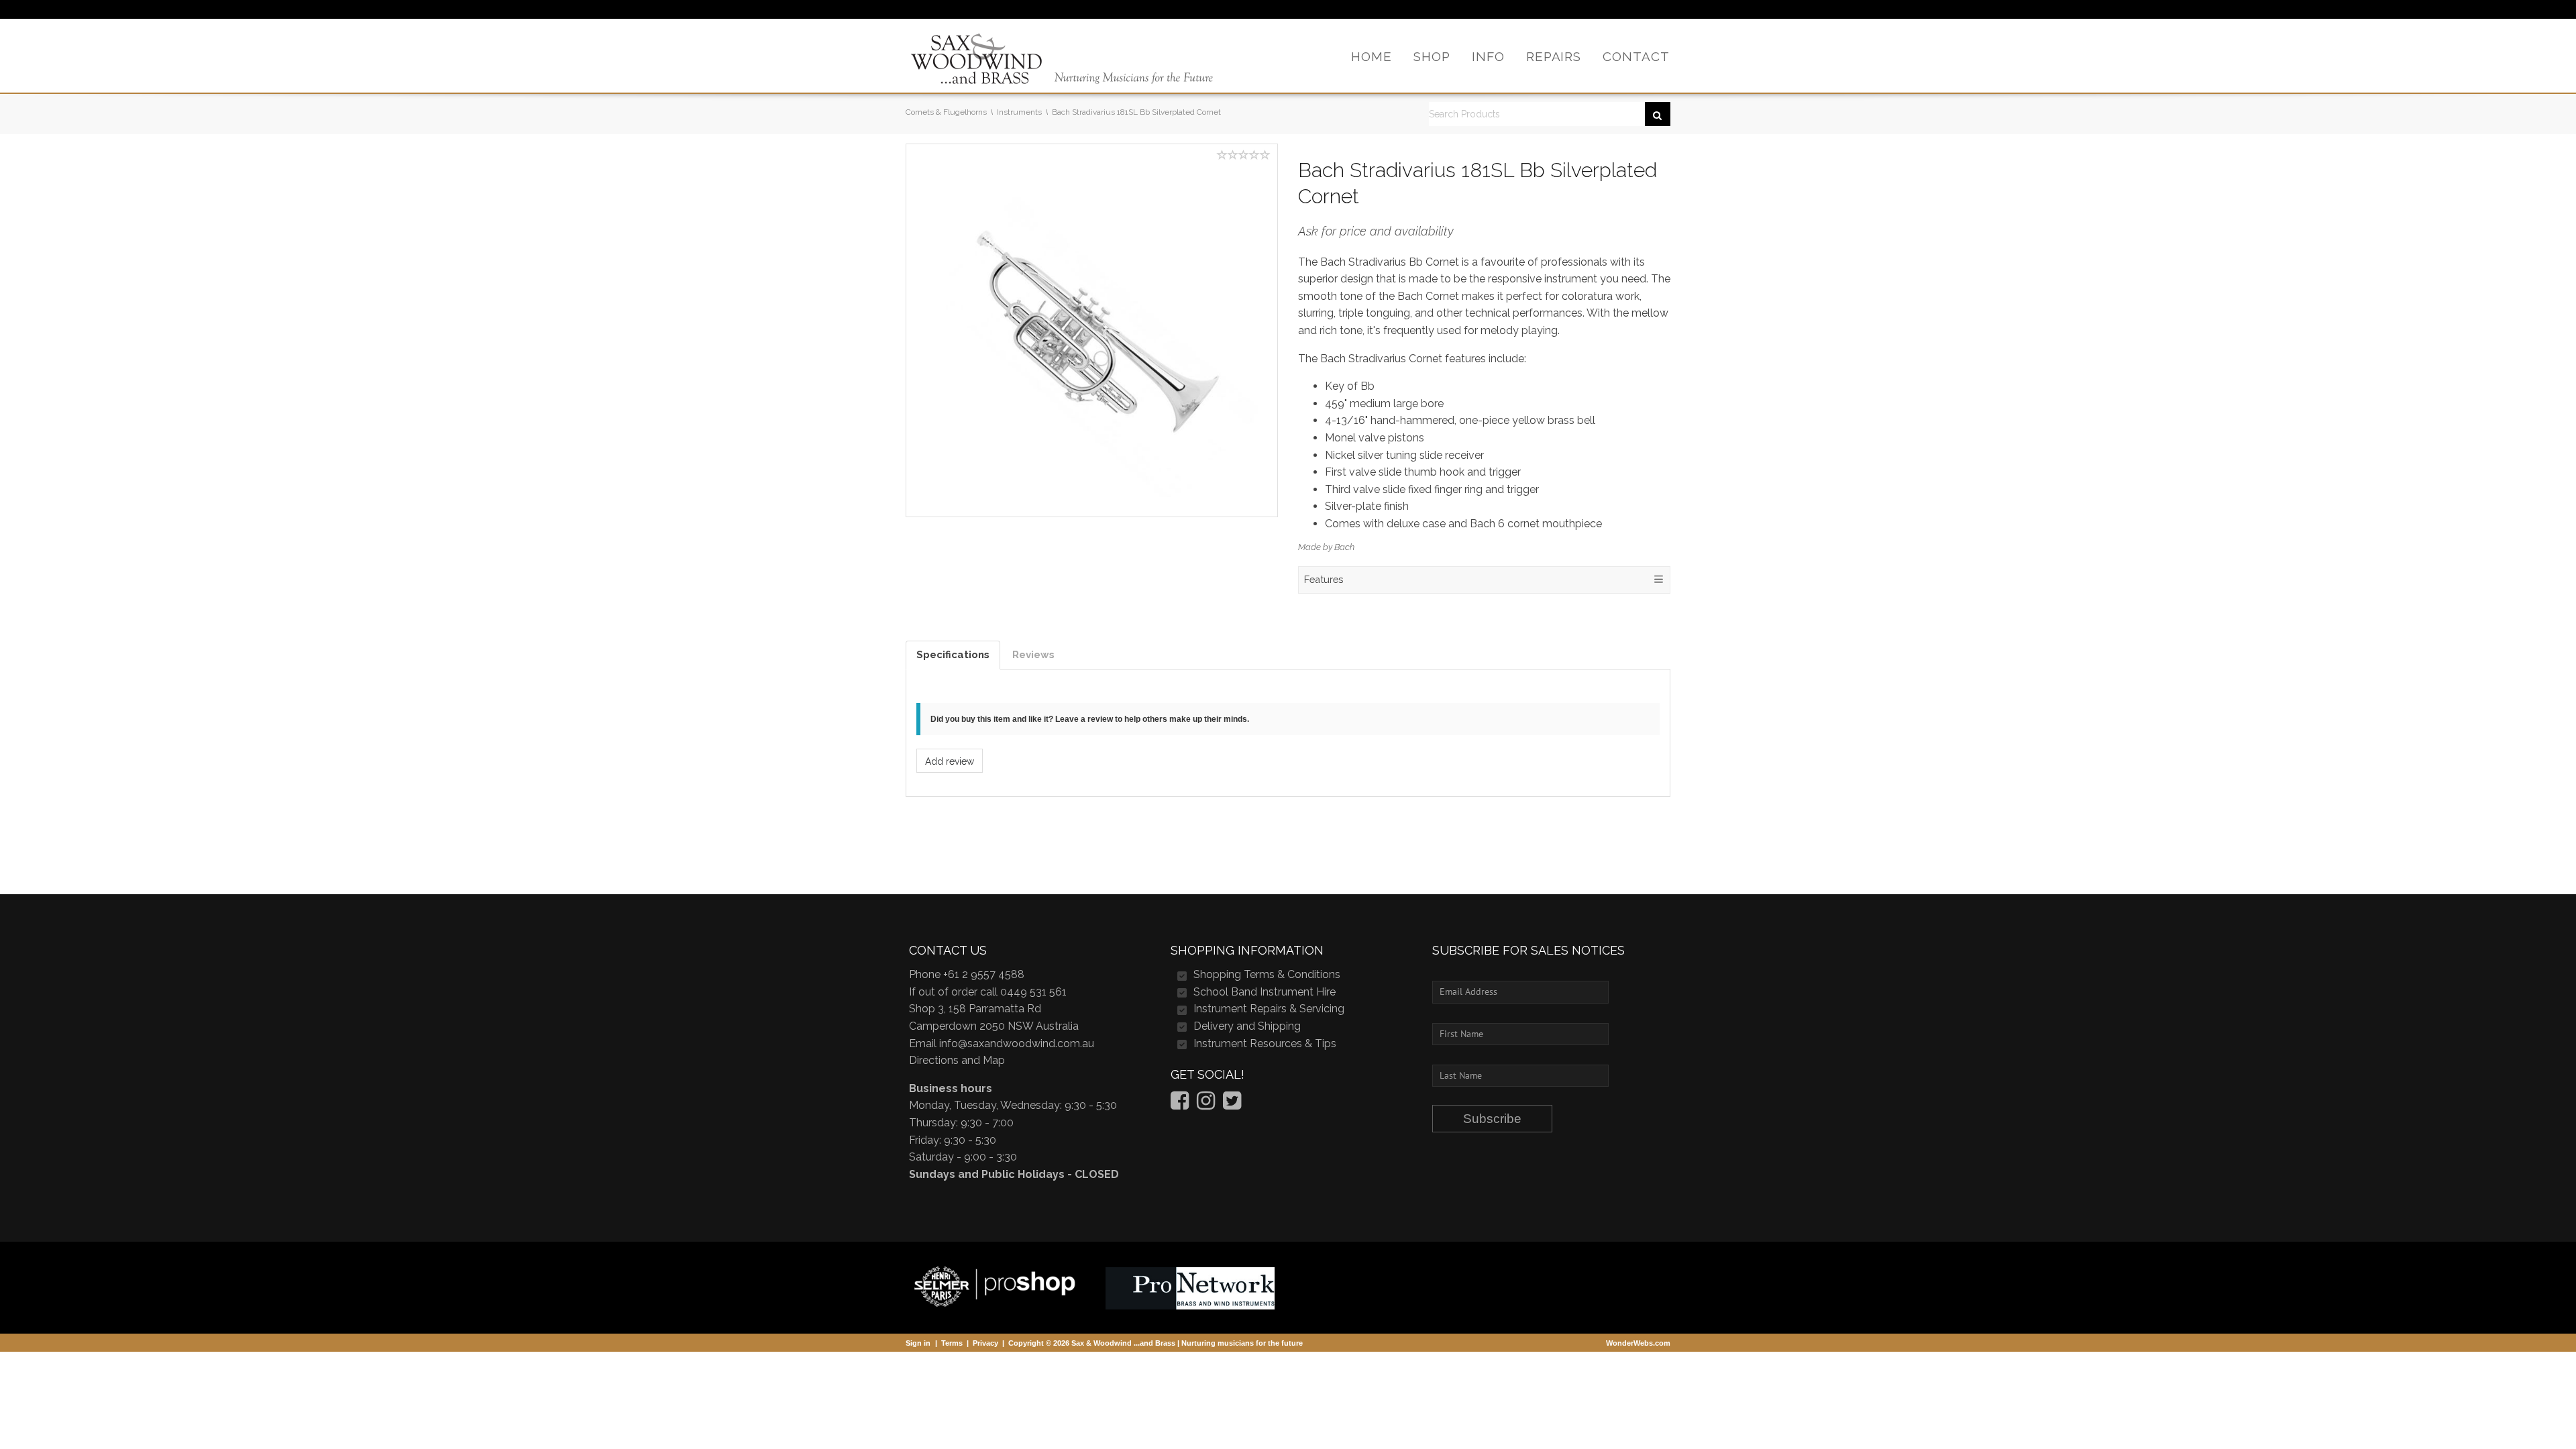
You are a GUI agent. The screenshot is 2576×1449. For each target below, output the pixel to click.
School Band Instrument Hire (1265, 992)
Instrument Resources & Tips (1265, 1043)
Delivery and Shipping (1247, 1026)
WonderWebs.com (1638, 1343)
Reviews (1033, 655)
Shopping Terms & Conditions (1267, 974)
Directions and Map (957, 1060)
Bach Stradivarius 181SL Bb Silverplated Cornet (1136, 112)
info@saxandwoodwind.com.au (1017, 1043)
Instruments (1019, 112)
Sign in (918, 1343)
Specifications (953, 655)
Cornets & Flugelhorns (946, 112)
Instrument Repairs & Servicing (1269, 1009)
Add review (950, 761)
